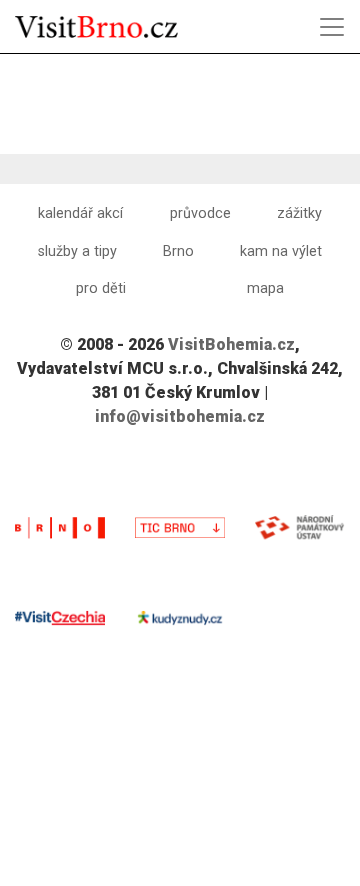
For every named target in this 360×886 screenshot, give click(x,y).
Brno (178, 251)
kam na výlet (281, 251)
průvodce (200, 213)
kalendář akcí (80, 213)
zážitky (299, 213)
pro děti (101, 288)
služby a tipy (77, 251)
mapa (265, 288)
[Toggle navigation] (332, 27)
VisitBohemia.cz (231, 344)
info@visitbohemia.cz (180, 416)
